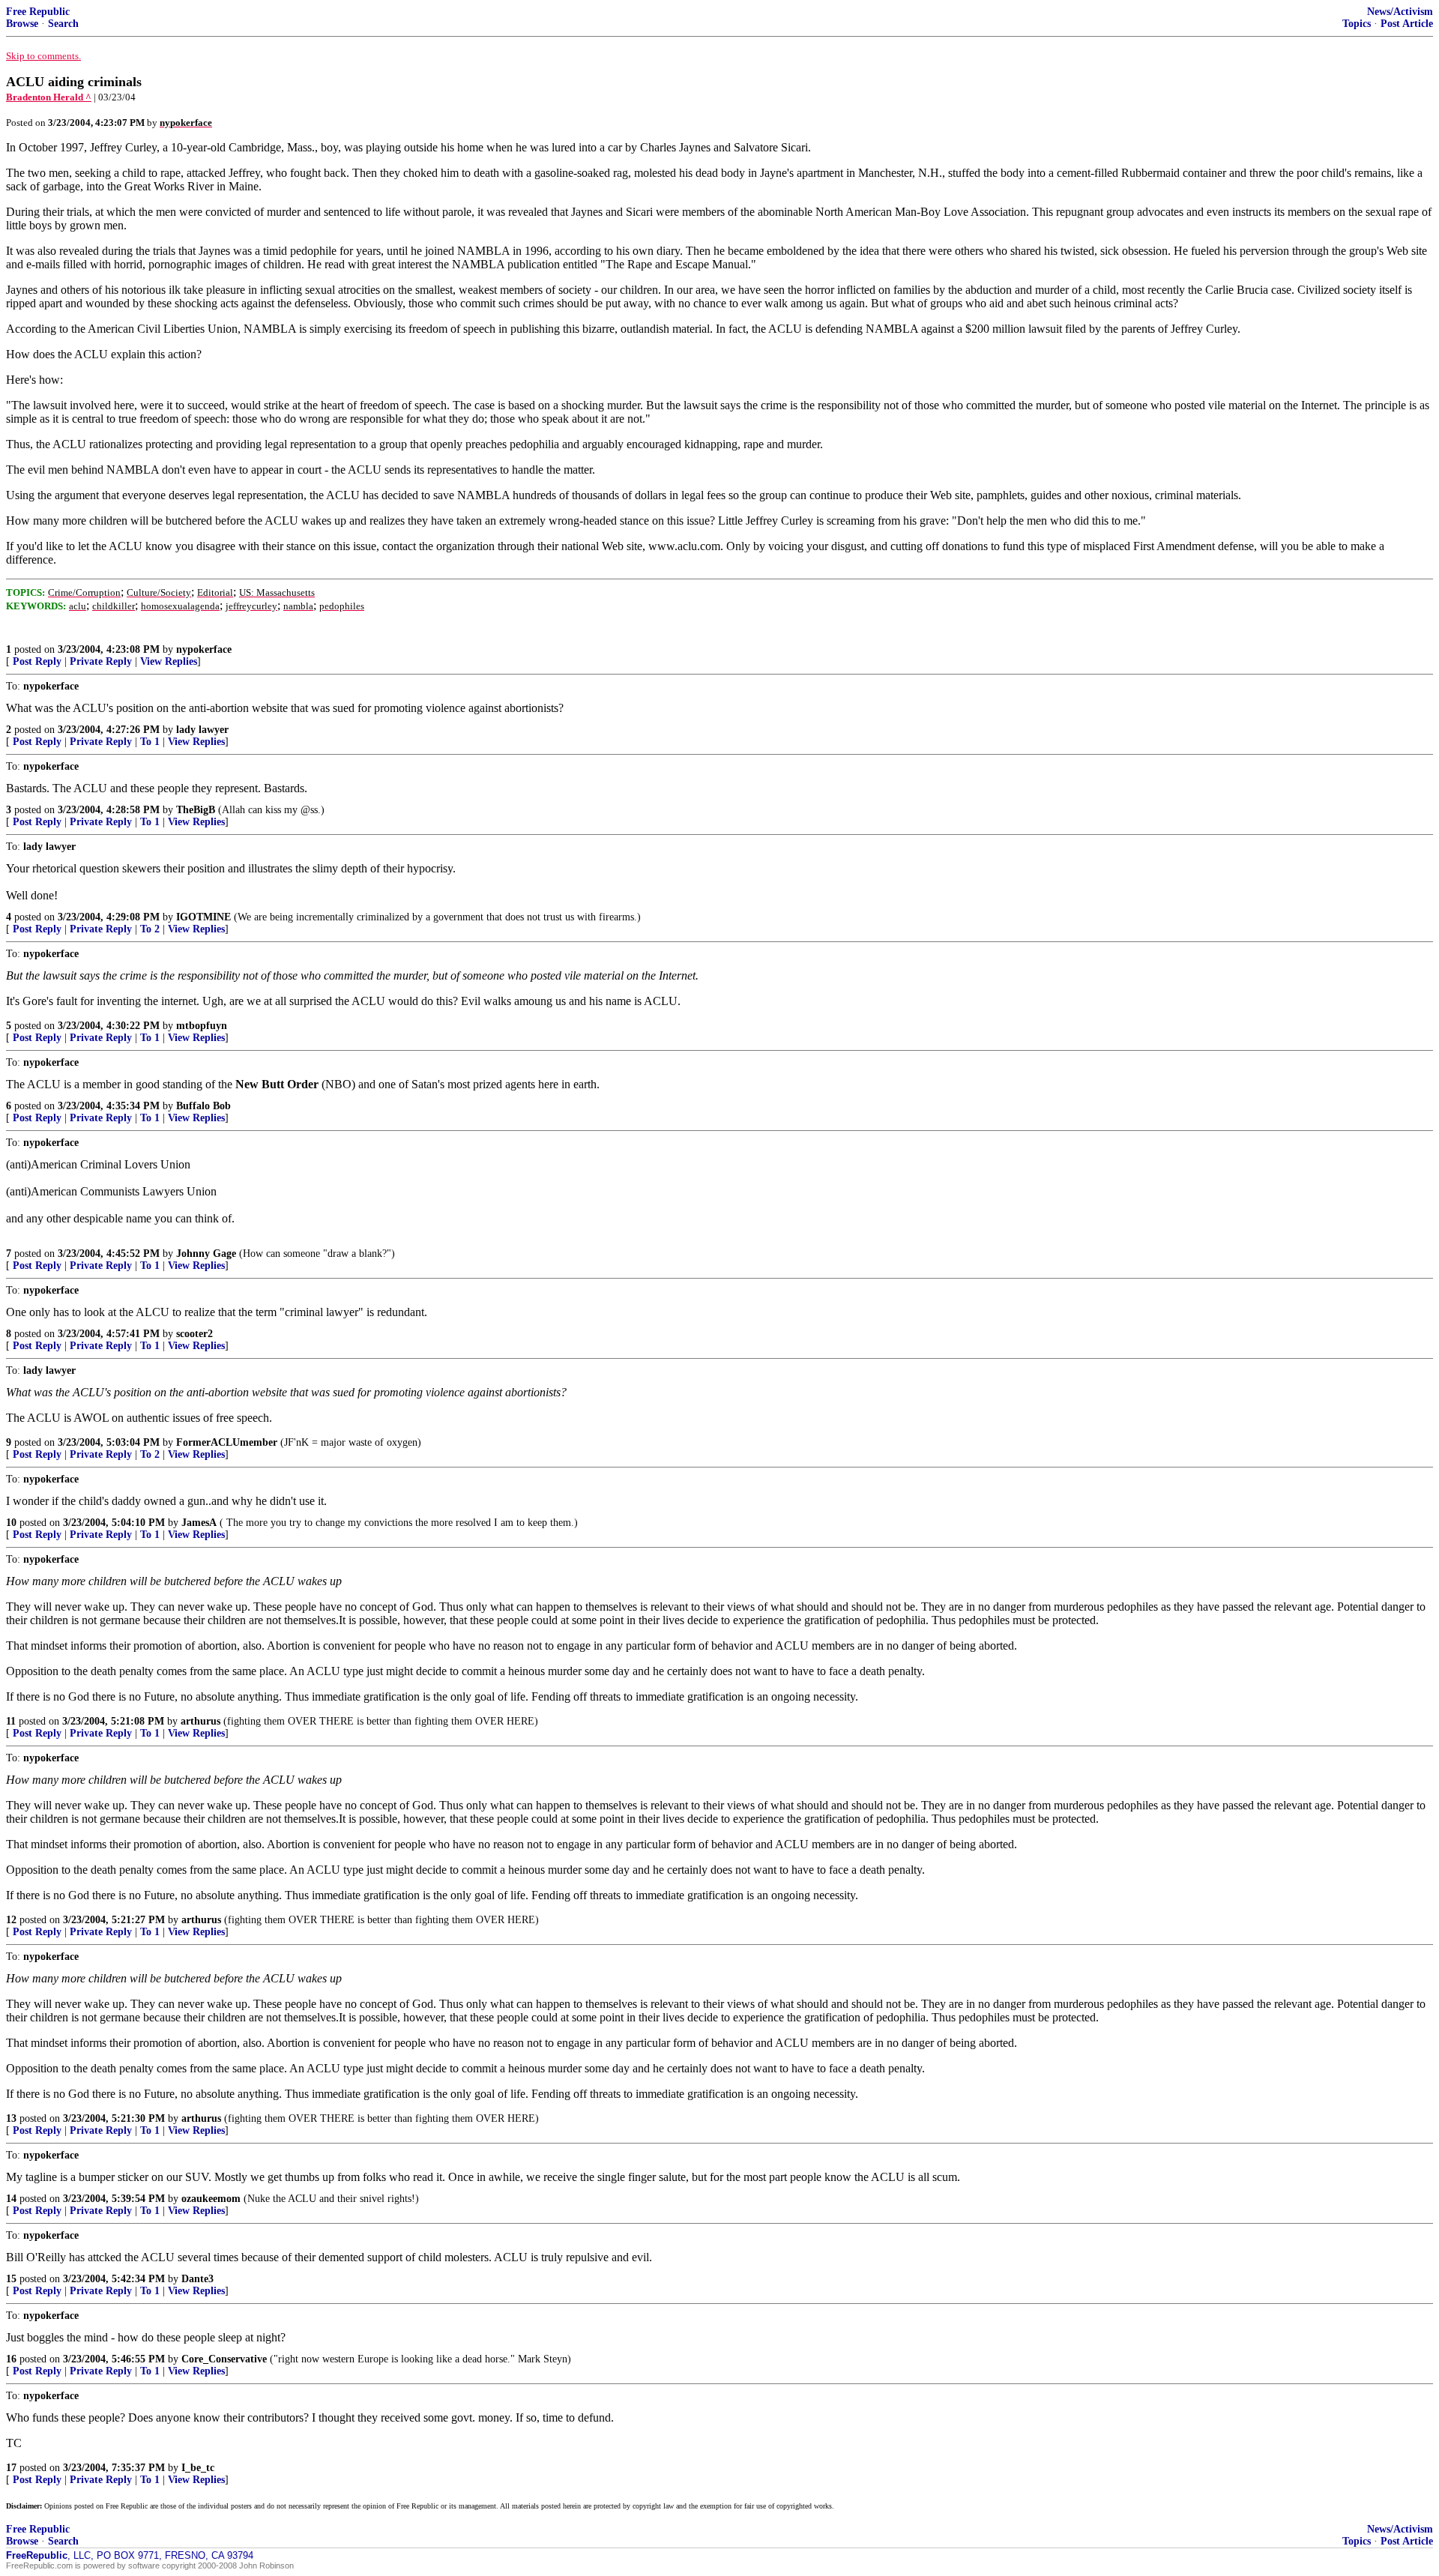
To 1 (150, 742)
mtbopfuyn (202, 1026)
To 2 (150, 929)
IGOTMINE (203, 917)
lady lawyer (202, 730)
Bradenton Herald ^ (49, 97)
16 (11, 2359)
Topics (1357, 24)
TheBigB (196, 810)
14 (11, 2199)
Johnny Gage (206, 1254)
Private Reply (101, 661)
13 (11, 2118)
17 (11, 2468)
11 (11, 1721)
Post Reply (37, 661)
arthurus (200, 1721)
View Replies (169, 661)
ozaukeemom (211, 2199)
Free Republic (38, 12)
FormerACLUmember (227, 1442)
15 (11, 2279)
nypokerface (204, 649)
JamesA (199, 1523)
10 (11, 1523)
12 (11, 1920)
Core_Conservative (224, 2359)
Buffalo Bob (203, 1106)
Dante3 (197, 2279)
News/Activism (1400, 12)
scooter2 (194, 1334)
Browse (22, 24)
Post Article (1407, 24)
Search (63, 24)
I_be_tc (198, 2468)
